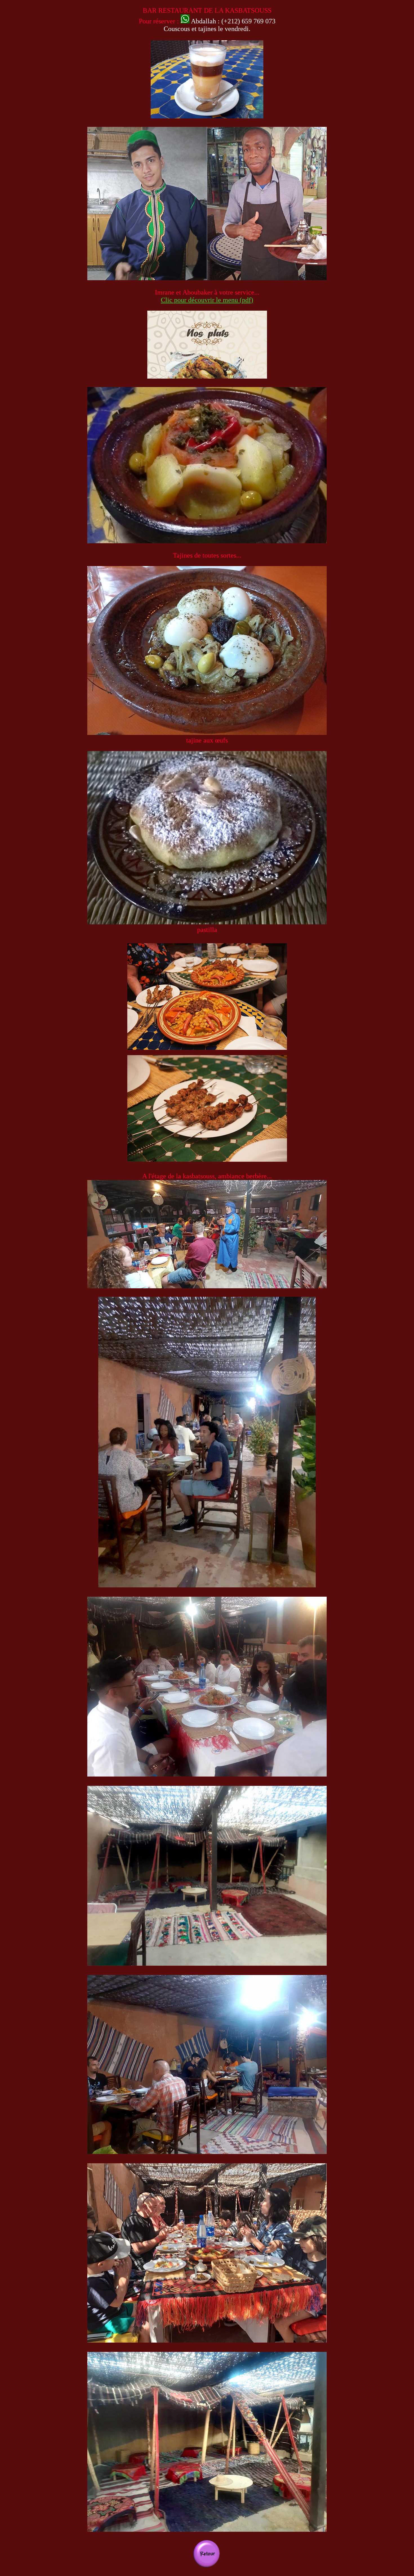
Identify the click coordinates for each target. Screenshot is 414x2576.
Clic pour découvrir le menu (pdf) (207, 300)
